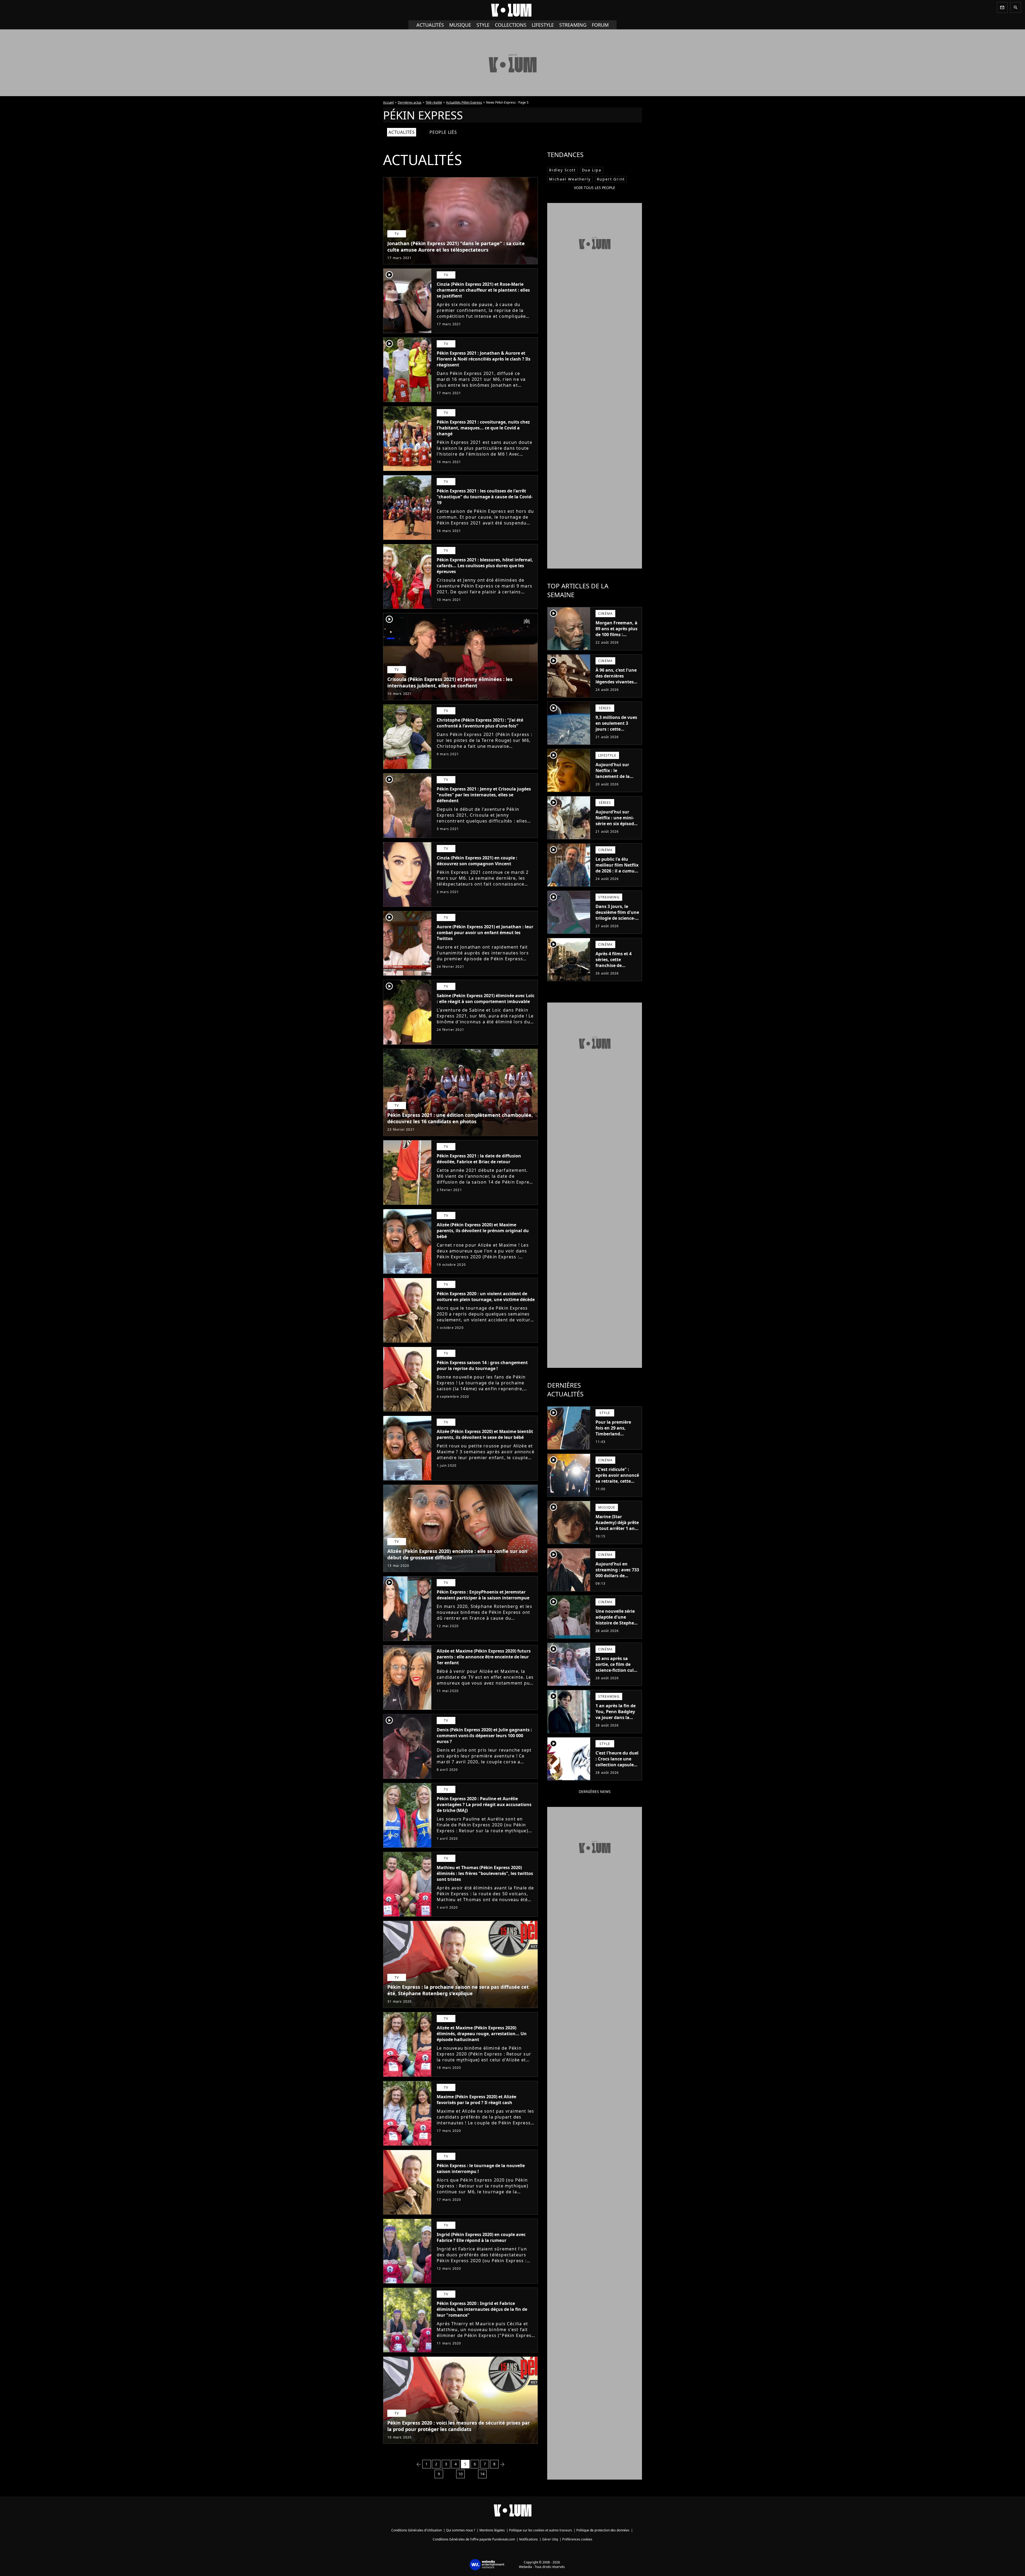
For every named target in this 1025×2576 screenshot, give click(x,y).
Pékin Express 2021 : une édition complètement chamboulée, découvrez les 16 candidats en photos (460, 1118)
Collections (511, 25)
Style (483, 25)
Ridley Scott (562, 170)
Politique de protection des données (603, 2530)
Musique (460, 25)
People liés (443, 132)
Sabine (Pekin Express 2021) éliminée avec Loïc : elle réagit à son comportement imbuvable (486, 999)
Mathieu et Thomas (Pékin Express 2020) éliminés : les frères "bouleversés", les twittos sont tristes (485, 1873)
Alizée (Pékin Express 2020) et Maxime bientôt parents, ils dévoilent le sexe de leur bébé (485, 1434)
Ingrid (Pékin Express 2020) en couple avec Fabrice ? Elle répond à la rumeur (481, 2237)
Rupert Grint (611, 179)
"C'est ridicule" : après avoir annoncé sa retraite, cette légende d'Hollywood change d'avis (617, 1484)
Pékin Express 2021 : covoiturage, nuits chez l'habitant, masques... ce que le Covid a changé (483, 428)
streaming (573, 25)
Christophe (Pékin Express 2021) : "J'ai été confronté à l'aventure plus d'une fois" (480, 723)
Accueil (388, 102)
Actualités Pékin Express (464, 102)
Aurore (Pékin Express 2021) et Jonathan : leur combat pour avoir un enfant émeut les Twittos (485, 933)
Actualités (430, 25)
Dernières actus (410, 102)
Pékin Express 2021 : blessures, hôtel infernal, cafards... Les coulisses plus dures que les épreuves (485, 566)
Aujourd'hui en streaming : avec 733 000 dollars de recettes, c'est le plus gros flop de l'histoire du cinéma (617, 1579)
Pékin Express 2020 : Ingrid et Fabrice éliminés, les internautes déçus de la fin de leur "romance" (482, 2309)
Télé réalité (434, 102)
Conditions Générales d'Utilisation (417, 2530)
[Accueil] (512, 10)
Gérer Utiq (550, 2539)
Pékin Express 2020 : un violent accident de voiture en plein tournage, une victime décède (486, 1297)
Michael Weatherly (570, 179)
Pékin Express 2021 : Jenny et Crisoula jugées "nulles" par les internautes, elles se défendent (484, 795)
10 (460, 2474)
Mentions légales (492, 2530)
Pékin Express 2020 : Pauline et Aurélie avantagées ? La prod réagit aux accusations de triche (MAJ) (484, 1804)
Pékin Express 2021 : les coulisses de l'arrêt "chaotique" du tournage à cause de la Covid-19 (485, 497)
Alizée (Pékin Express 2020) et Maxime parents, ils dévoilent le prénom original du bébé (483, 1231)
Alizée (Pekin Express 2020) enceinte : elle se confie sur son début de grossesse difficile (457, 1554)
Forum (600, 25)
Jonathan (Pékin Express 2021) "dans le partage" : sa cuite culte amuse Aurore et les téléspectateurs (456, 246)
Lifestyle (543, 25)
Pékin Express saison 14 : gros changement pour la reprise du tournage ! (482, 1365)
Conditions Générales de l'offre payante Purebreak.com (474, 2539)
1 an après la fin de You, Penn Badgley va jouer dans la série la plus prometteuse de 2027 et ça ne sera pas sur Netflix (616, 1723)
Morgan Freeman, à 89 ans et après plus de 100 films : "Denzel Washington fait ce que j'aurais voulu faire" (616, 640)
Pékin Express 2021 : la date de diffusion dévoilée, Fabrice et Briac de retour (479, 1159)
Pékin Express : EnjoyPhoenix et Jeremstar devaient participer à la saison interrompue (483, 1595)
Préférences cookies (577, 2539)
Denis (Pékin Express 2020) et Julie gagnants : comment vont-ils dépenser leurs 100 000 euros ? (484, 1736)
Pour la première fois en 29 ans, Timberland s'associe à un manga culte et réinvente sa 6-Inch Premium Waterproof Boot (616, 1443)
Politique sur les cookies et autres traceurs (541, 2530)
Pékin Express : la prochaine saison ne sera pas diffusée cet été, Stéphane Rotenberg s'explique (458, 1990)
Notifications (529, 2539)
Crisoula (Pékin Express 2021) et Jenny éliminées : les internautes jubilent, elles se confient (450, 682)
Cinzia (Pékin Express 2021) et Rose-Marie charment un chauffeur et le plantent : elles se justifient (483, 290)
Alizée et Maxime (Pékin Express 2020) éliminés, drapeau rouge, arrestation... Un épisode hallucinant (482, 2034)
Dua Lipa (592, 170)
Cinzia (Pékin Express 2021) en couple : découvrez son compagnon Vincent (477, 861)
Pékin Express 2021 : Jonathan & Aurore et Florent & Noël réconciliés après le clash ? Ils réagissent (484, 359)
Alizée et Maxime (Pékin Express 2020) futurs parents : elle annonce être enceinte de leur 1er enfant (484, 1657)
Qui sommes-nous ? (461, 2530)
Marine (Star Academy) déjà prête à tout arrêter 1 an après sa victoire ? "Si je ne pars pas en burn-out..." (617, 1531)
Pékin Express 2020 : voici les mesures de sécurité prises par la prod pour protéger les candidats (459, 2426)
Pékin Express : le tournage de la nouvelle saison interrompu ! (481, 2168)
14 (482, 2474)
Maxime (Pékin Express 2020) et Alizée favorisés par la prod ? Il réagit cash (476, 2100)
